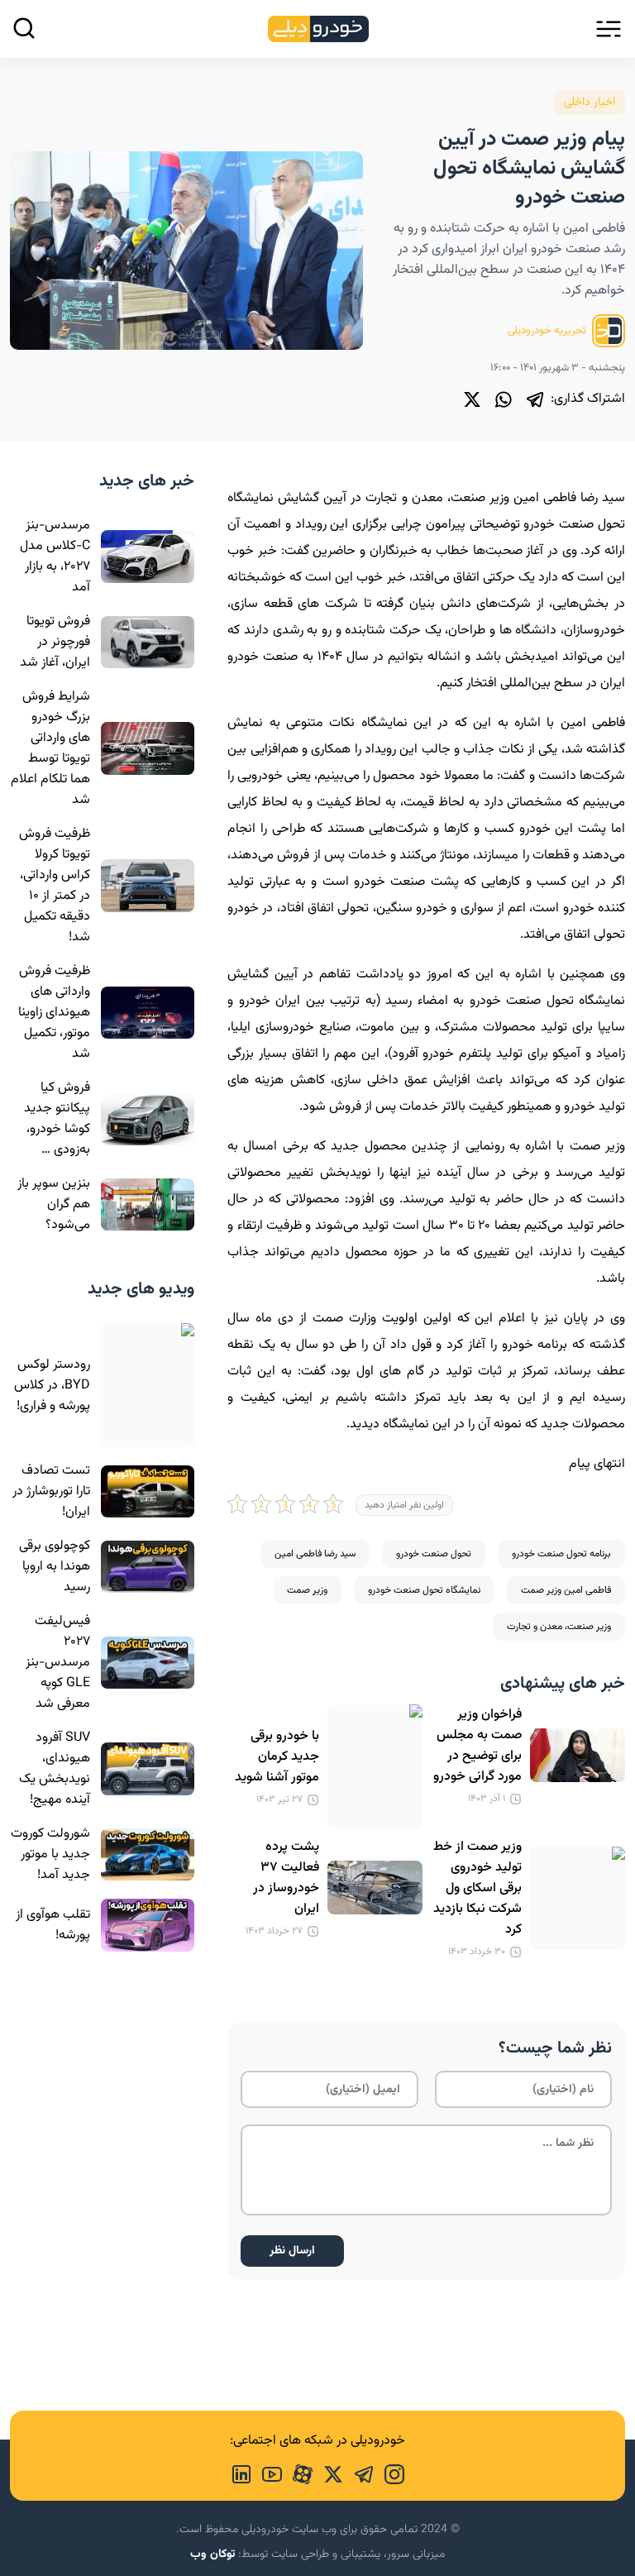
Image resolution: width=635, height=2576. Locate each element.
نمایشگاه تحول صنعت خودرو (424, 1590)
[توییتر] (472, 399)
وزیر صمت (307, 1590)
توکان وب (212, 2554)
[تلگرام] (535, 399)
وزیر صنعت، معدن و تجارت (559, 1627)
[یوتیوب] (267, 2473)
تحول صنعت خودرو (434, 1554)
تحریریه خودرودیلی (548, 331)
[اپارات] (297, 2473)
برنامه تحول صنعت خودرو (561, 1554)
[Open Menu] (609, 29)
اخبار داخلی (590, 103)
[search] (24, 28)
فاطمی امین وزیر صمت (566, 1590)
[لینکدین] (241, 2473)
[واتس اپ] (504, 399)
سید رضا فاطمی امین (315, 1554)
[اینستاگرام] (389, 2473)
